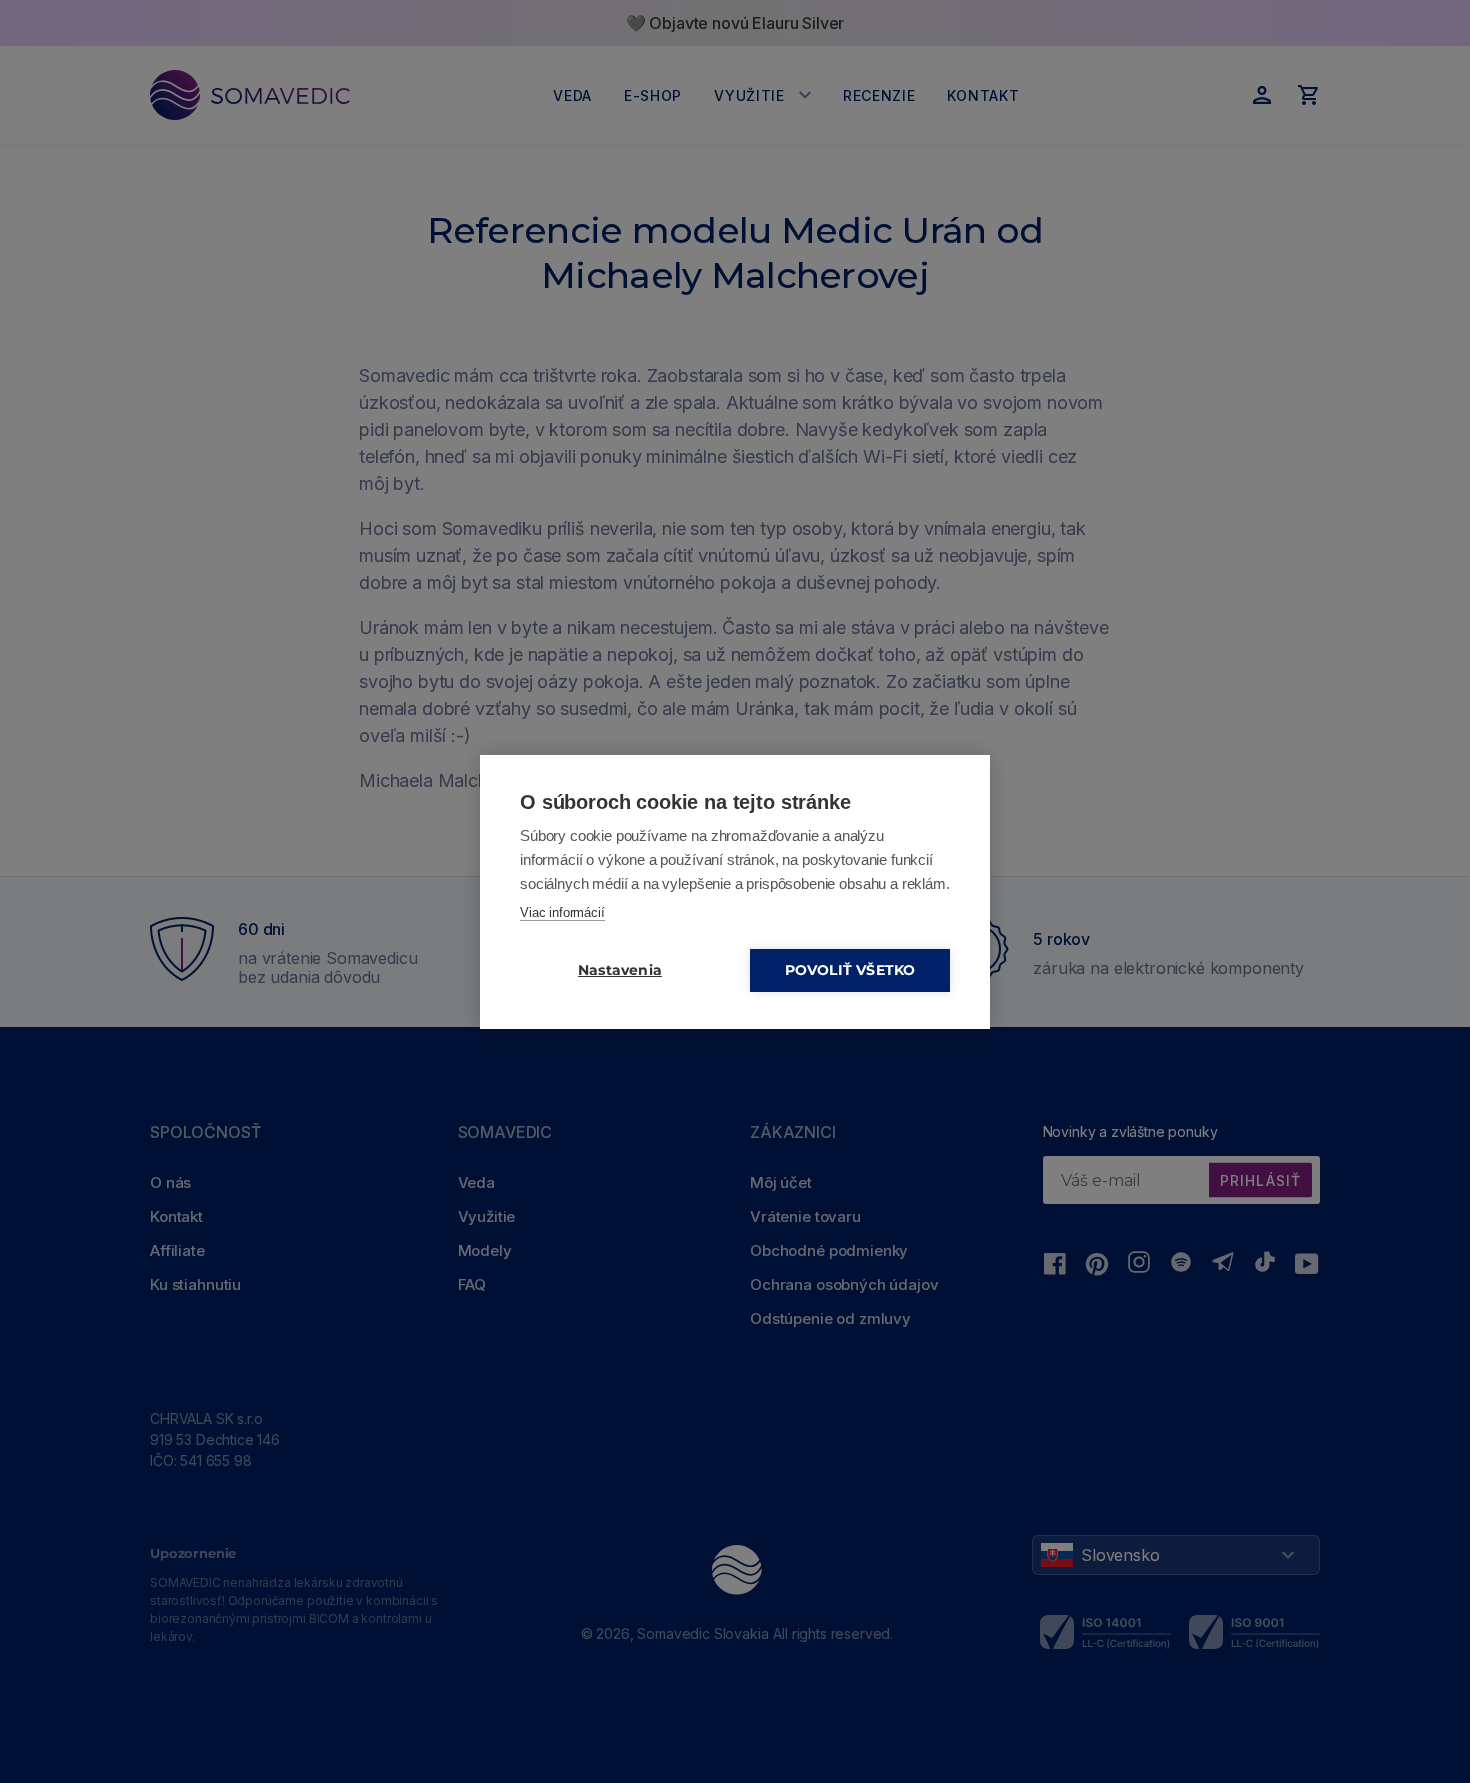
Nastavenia (620, 970)
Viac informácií (562, 912)
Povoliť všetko (850, 970)
